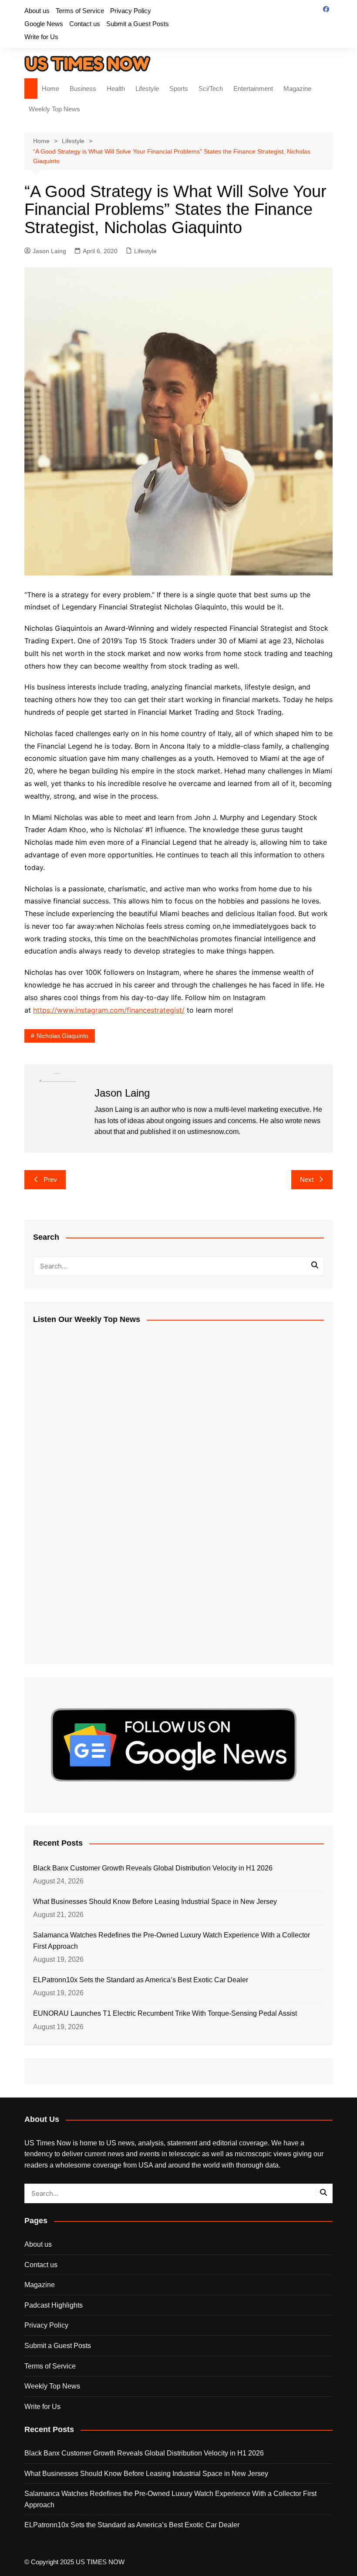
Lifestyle (147, 89)
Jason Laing (49, 251)
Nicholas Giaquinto (62, 1036)
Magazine (297, 89)
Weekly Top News (54, 109)
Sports (179, 89)
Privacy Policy (131, 11)
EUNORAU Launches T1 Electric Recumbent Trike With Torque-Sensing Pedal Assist (165, 2013)
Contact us (85, 24)
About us (37, 11)
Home (51, 89)
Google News (44, 24)
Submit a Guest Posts (138, 24)
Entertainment (253, 89)
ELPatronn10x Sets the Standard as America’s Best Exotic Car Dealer (141, 1980)
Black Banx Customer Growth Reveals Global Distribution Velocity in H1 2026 (153, 1868)
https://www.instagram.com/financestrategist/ (109, 1010)
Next (307, 1179)
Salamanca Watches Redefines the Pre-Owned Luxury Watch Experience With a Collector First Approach (172, 1941)
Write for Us (41, 37)
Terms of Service (80, 11)
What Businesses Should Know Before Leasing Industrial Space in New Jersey (155, 1902)
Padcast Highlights (54, 2305)
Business (83, 89)
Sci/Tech (211, 89)
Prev (50, 1179)
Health (116, 89)
